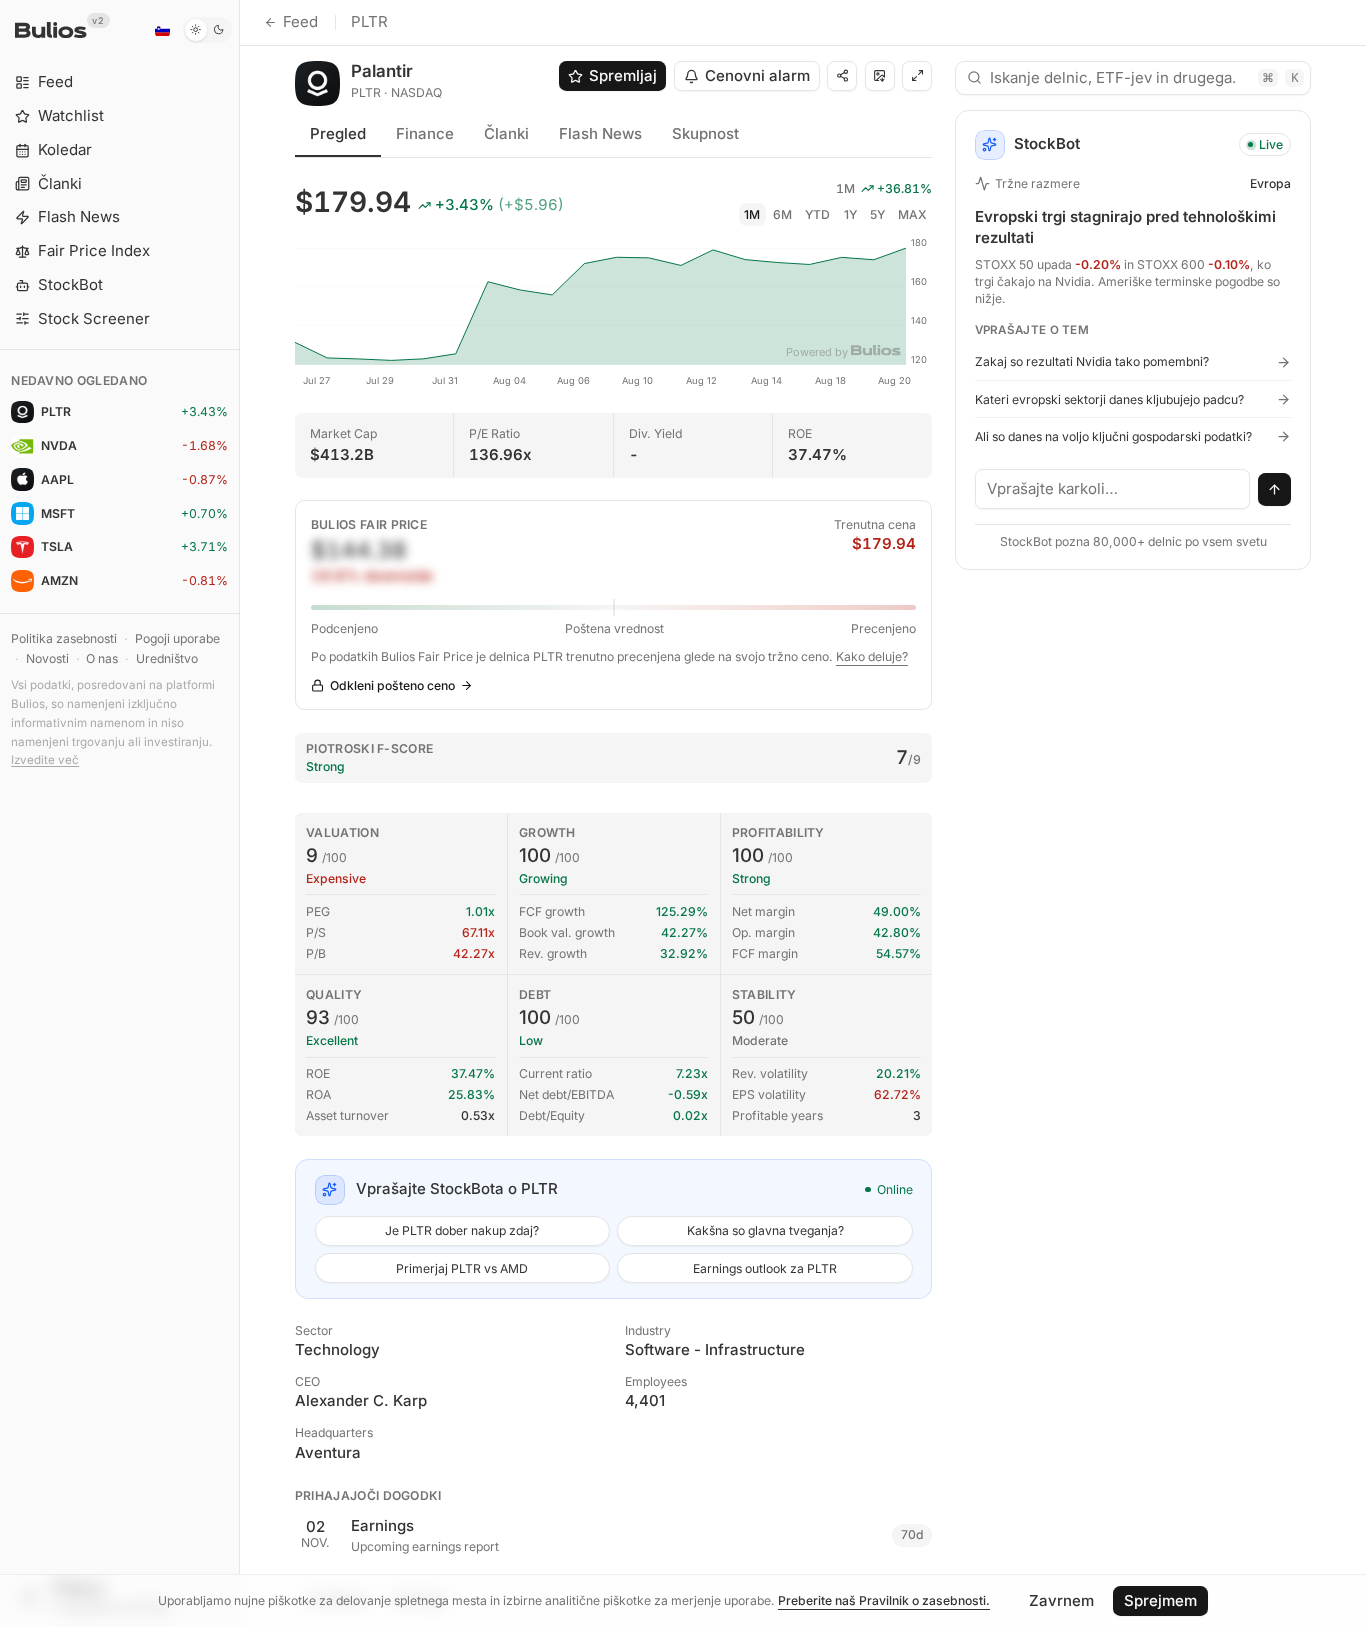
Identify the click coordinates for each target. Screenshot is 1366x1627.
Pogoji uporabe (177, 638)
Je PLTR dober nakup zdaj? (462, 1230)
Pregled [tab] (338, 133)
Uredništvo (167, 658)
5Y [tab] (877, 214)
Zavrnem (1061, 1600)
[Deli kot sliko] (880, 76)
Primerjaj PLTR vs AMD (462, 1268)
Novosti (47, 658)
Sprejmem (1160, 1600)
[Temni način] (207, 30)
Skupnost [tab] (705, 133)
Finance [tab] (425, 133)
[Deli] (842, 76)
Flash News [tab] (600, 133)
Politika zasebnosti (64, 638)
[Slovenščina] (162, 30)
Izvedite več (45, 760)
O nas (102, 658)
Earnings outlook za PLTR (765, 1268)
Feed (300, 21)
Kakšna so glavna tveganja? (765, 1230)
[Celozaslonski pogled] (917, 76)
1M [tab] (752, 214)
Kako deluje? (872, 656)
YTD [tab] (817, 214)
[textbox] (1113, 489)
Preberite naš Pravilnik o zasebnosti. (884, 1600)
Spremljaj (623, 75)
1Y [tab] (850, 214)
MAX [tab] (912, 214)
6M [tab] (782, 214)
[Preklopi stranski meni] (239, 813)
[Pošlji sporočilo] (1275, 490)
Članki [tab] (506, 133)
